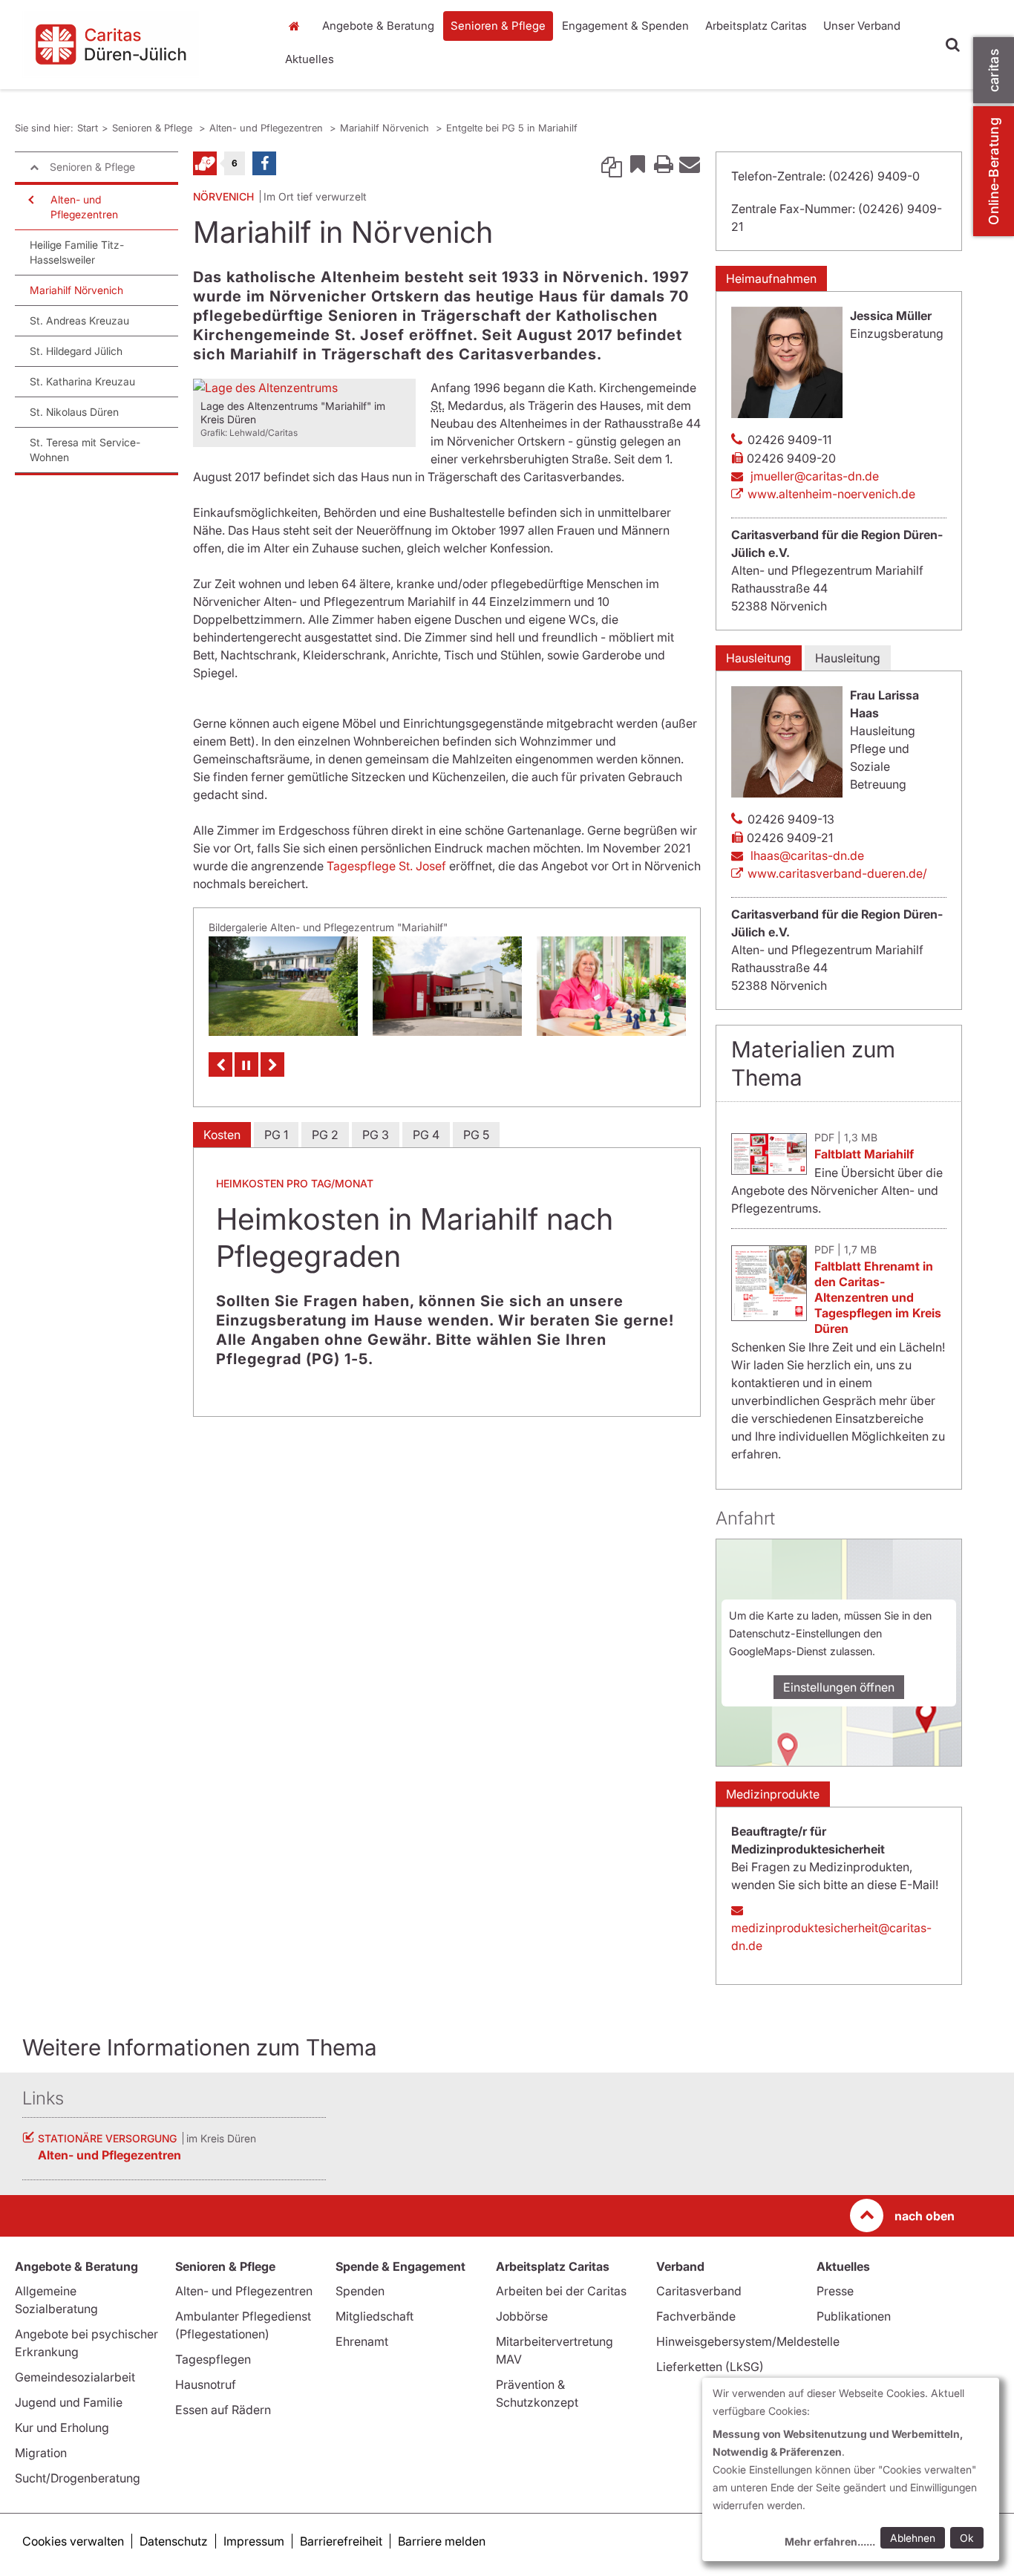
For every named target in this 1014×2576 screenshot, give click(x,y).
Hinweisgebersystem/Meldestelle (748, 2341)
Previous (220, 1064)
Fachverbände (696, 2316)
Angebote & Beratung (378, 26)
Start (297, 26)
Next (272, 1064)
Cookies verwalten (73, 2541)
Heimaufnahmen (771, 278)
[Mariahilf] (283, 986)
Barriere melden (442, 2541)
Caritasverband (699, 2291)
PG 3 (376, 1135)
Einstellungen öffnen (839, 1687)
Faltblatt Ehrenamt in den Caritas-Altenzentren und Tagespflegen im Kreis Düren (878, 1297)
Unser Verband (862, 26)
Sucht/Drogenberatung (78, 2478)
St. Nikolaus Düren (74, 412)
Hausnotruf (206, 2384)
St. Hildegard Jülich (76, 351)
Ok (967, 2538)
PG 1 (276, 1135)
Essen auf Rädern (223, 2410)
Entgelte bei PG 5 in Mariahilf (512, 128)
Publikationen (854, 2316)
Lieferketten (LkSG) (710, 2367)
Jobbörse (522, 2316)
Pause (246, 1064)
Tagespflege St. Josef (388, 866)
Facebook (264, 163)
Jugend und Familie (69, 2402)
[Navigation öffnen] (30, 200)
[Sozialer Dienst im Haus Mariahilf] (611, 986)
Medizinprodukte (773, 1794)
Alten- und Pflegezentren (268, 128)
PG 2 (325, 1135)
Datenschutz (174, 2541)
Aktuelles (310, 59)
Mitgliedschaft (374, 2316)
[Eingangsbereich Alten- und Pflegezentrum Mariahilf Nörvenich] (447, 986)
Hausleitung (759, 658)
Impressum (254, 2541)
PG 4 (426, 1135)
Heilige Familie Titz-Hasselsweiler (77, 252)
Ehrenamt (362, 2341)
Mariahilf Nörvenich (386, 128)
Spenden (360, 2291)
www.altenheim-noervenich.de (831, 494)
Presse (835, 2291)
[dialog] (851, 2469)
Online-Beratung (994, 171)
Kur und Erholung (62, 2427)
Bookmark (638, 163)
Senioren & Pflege (498, 26)
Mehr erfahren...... (830, 2541)
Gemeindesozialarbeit (75, 2377)
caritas (994, 70)
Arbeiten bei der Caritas (561, 2291)
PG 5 (476, 1135)
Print (664, 163)
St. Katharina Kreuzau (82, 381)
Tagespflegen (213, 2359)
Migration (41, 2453)
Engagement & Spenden (625, 26)
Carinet (205, 163)
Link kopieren (612, 163)
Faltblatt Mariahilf (864, 1154)
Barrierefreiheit (341, 2541)
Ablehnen (913, 2538)
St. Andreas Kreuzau (79, 320)
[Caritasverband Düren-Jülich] (140, 45)
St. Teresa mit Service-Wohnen (85, 450)
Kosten (222, 1135)
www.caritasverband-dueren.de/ (837, 873)
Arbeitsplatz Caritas (756, 26)
